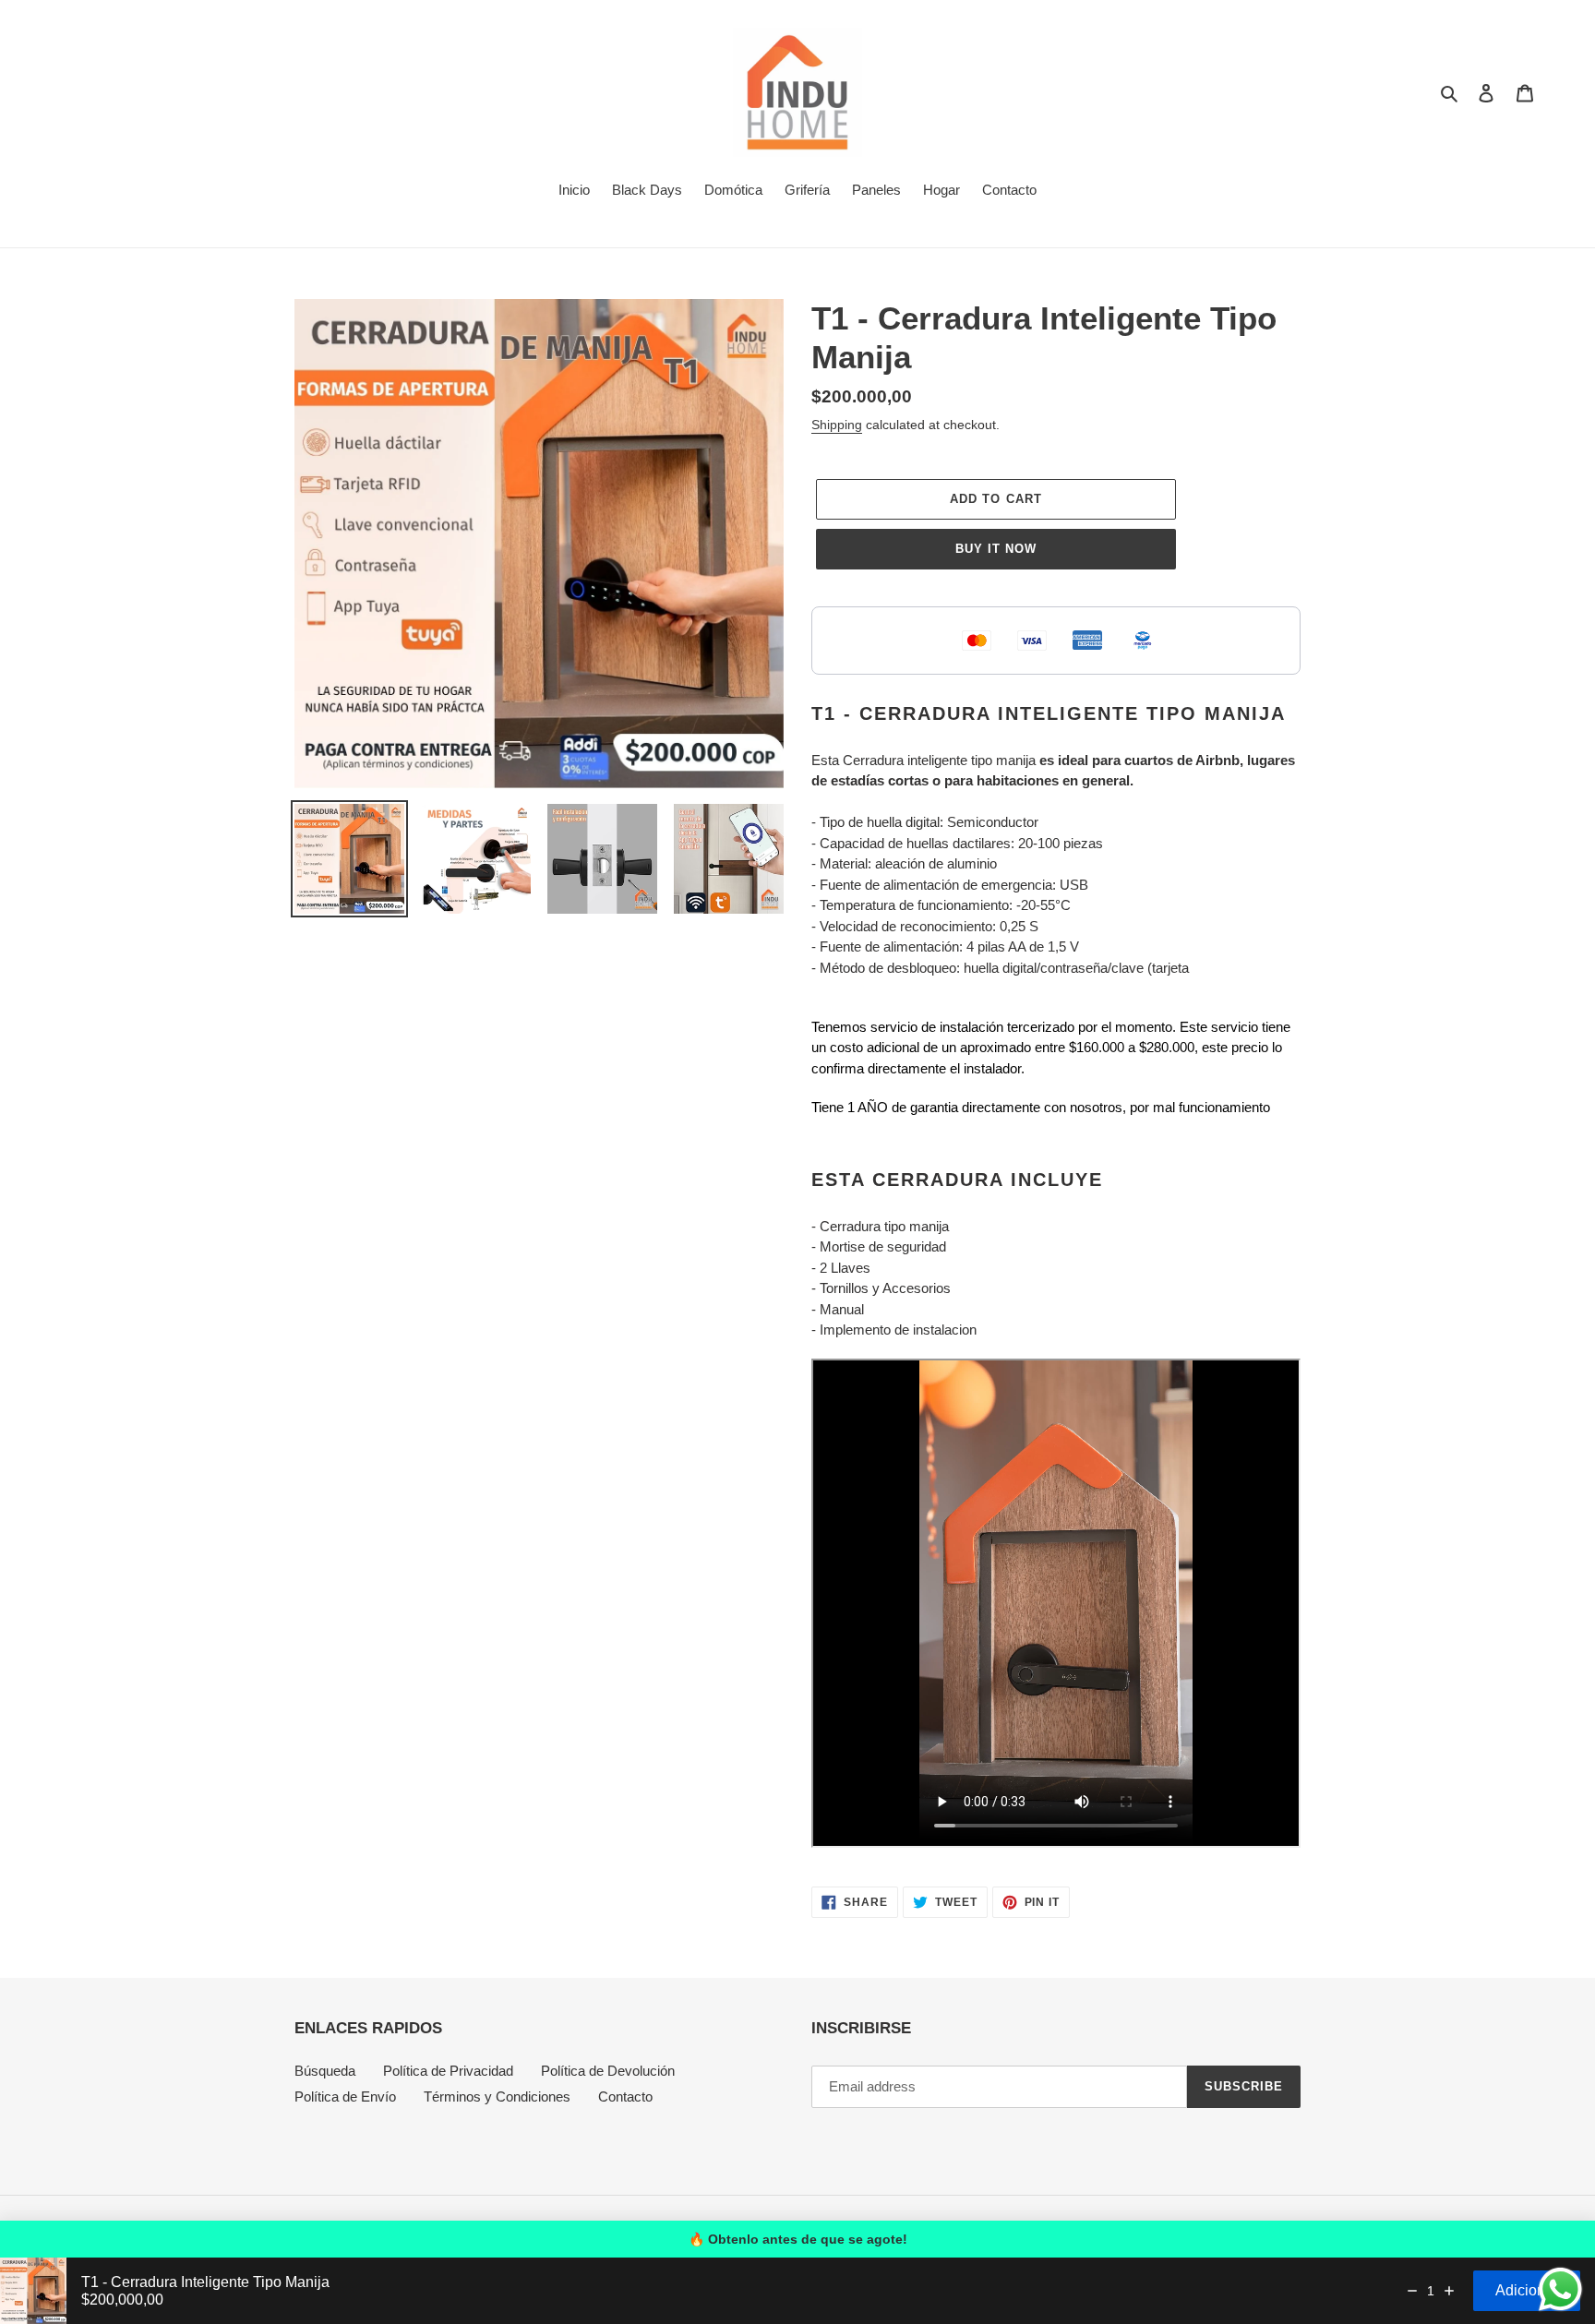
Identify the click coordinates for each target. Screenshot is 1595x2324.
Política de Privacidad (448, 2071)
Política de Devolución (608, 2071)
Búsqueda (325, 2071)
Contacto (625, 2096)
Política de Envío (345, 2096)
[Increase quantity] (1449, 2291)
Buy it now (996, 549)
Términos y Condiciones (497, 2096)
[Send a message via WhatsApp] (1560, 2289)
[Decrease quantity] (1412, 2291)
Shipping (837, 425)
